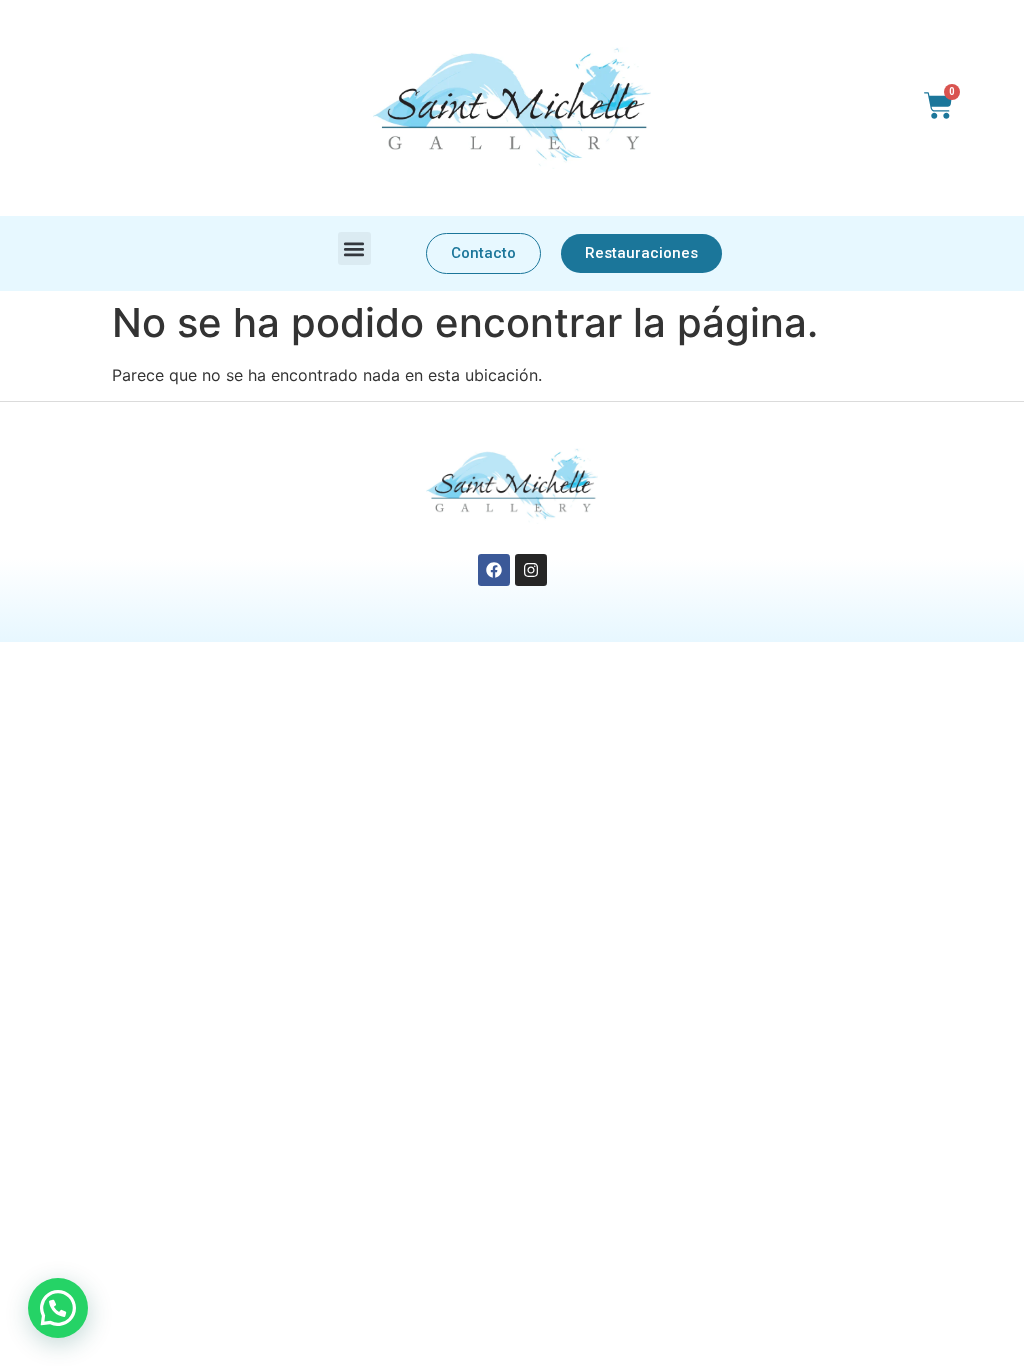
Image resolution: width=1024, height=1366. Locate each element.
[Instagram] (531, 570)
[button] (354, 248)
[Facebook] (494, 570)
